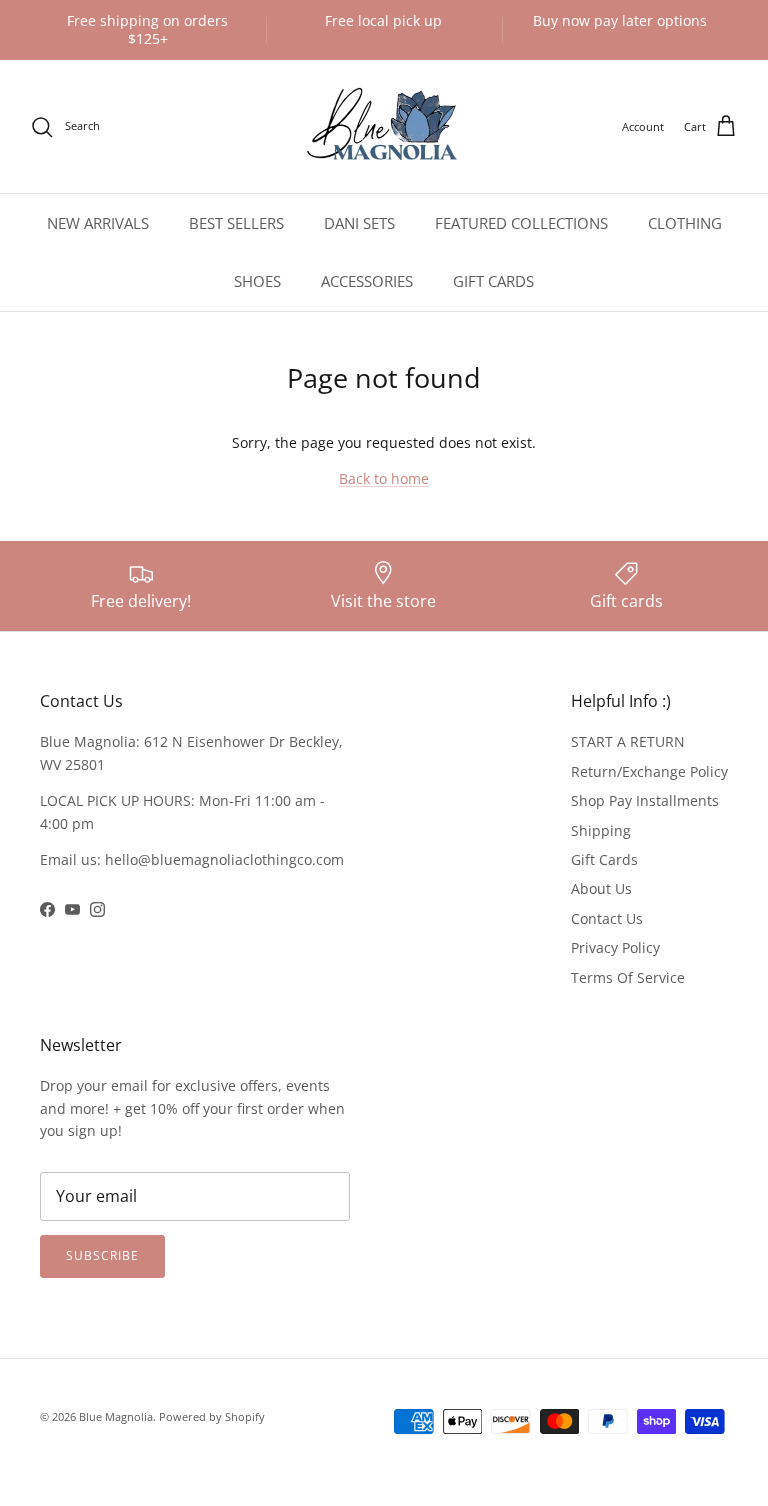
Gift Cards (604, 859)
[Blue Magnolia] (384, 126)
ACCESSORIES (367, 281)
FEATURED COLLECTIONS (521, 223)
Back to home (384, 478)
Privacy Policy (615, 947)
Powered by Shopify (212, 1416)
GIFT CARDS (493, 281)
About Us (601, 888)
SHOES (257, 281)
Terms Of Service (628, 977)
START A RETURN (628, 741)
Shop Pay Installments (645, 800)
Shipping (601, 830)
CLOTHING (685, 223)
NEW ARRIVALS (98, 223)
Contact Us (607, 918)
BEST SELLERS (236, 223)
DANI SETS (359, 223)
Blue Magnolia (116, 1416)
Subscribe (102, 1255)
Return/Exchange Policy (649, 771)
